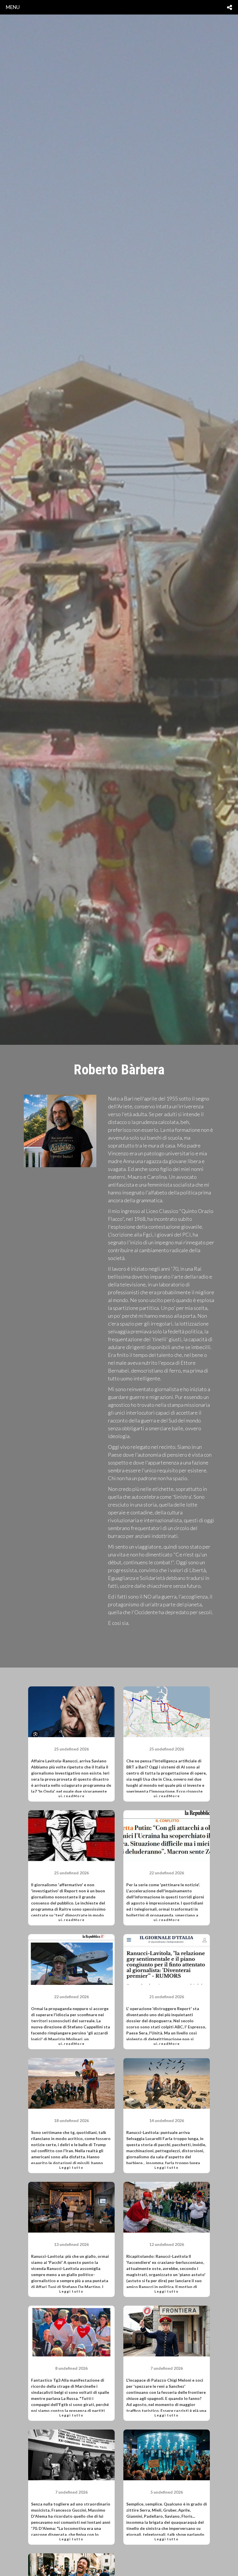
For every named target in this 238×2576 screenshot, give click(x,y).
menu (13, 7)
